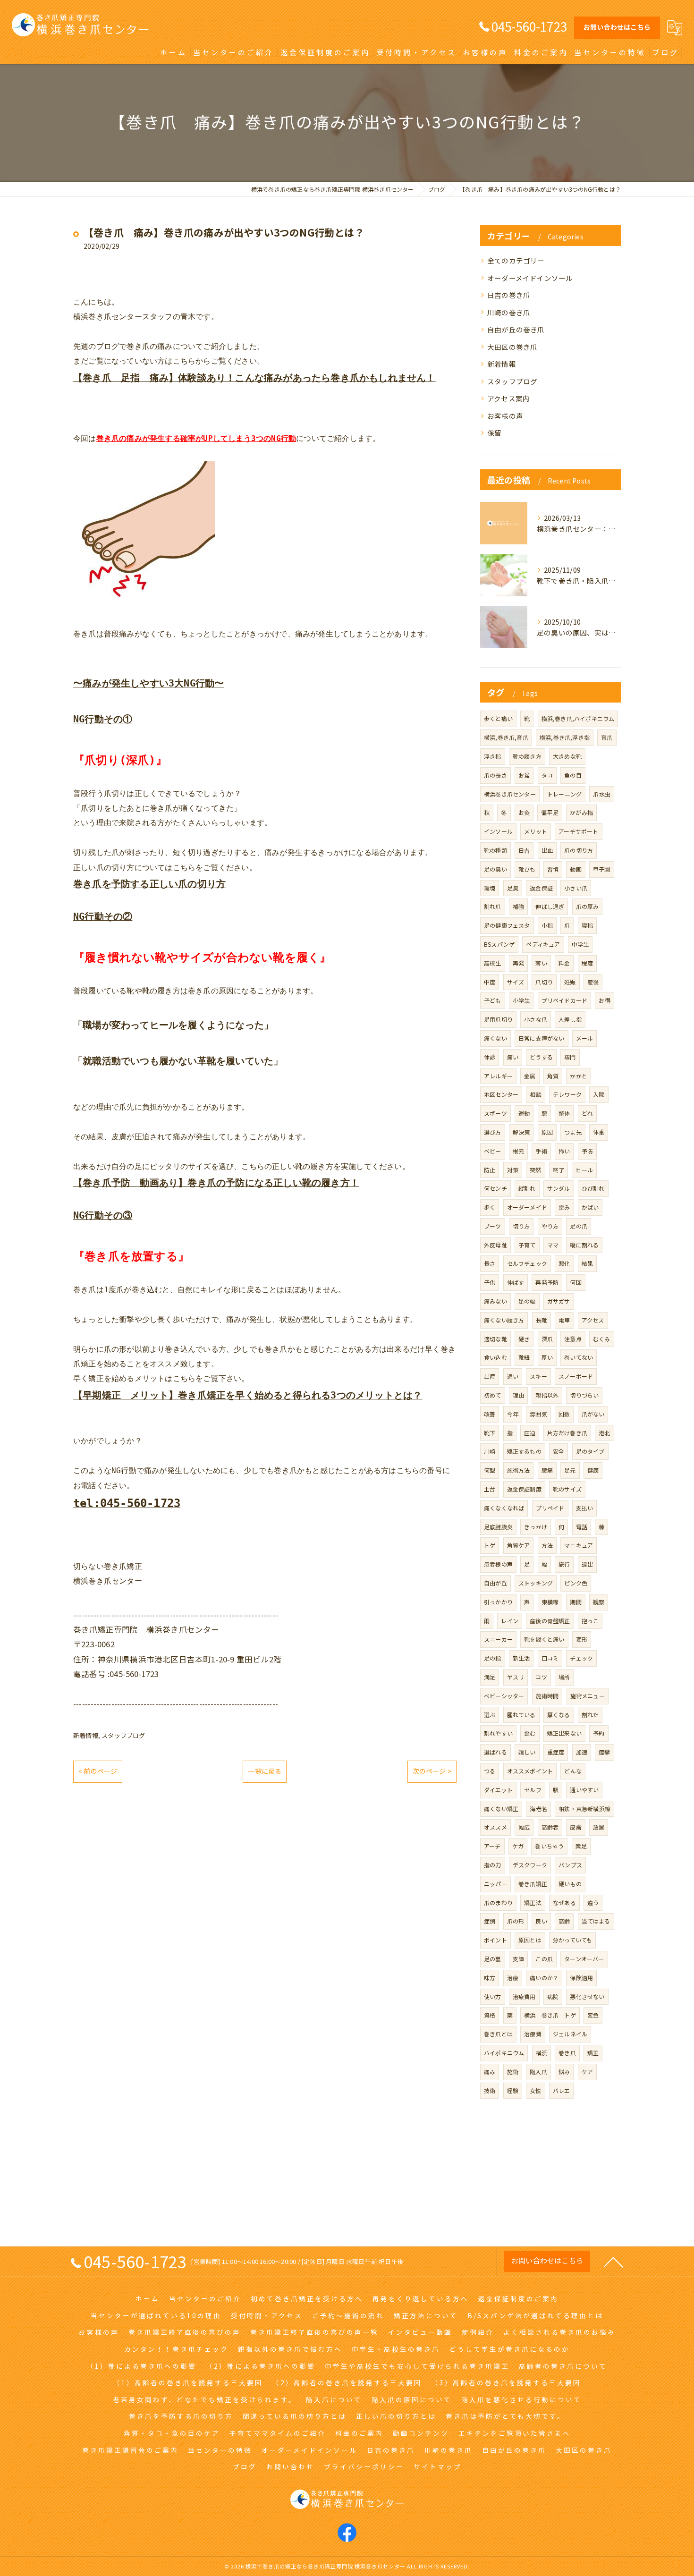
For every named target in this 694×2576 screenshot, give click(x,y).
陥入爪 (538, 2072)
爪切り (544, 982)
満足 (490, 1677)
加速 (582, 1752)
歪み (564, 1207)
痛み (490, 2072)
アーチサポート (578, 831)
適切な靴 (495, 1339)
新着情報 (86, 1735)
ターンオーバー (584, 1959)
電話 (582, 1527)
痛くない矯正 (501, 1809)
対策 (513, 1170)
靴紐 (524, 1357)
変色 (593, 2015)
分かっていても (572, 1940)
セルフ (533, 1790)
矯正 (593, 2053)
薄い (541, 963)
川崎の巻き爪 (509, 312)
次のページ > (432, 1771)
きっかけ (536, 1527)
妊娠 (570, 982)
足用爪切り (498, 1019)
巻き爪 (567, 2053)
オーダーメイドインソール (530, 278)
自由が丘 (495, 1583)
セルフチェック (527, 1263)
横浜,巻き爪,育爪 (506, 737)
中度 (490, 982)
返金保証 (541, 888)
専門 (570, 1057)
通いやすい (584, 1790)
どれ (587, 1113)
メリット (536, 831)
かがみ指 (581, 812)
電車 (564, 1320)
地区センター (501, 1094)
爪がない (593, 1414)
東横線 (550, 1602)
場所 (564, 1677)
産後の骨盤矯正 (550, 1621)
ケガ (518, 1846)
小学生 (521, 1000)
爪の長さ (495, 775)
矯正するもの (524, 1451)
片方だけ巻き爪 (567, 1433)
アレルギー (498, 1076)
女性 (535, 2090)
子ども (493, 1000)
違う (593, 1902)
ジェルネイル (570, 2034)
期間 (576, 1602)
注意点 (573, 1339)
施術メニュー (588, 1696)
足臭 (513, 888)
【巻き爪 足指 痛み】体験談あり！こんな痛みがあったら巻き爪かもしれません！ (254, 378)
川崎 (490, 1451)
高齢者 (550, 1827)
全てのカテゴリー (516, 260)
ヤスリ (516, 1677)
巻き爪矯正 (533, 1884)
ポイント (495, 1940)
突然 (535, 1170)
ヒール (584, 1170)
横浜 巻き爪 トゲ (550, 2015)
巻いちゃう (549, 1846)
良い (541, 1921)
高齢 (564, 1921)
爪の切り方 (579, 850)
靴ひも (527, 869)
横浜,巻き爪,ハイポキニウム (578, 718)
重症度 (556, 1752)
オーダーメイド (527, 1207)
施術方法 (519, 1470)
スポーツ (495, 1113)
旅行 (564, 1564)
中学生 (580, 944)
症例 (490, 1921)
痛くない (495, 1038)
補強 (518, 906)
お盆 (524, 775)
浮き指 (493, 756)
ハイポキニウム (504, 2053)
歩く (490, 1207)
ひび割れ (593, 1188)
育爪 (607, 737)
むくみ (602, 1339)
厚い (547, 1357)
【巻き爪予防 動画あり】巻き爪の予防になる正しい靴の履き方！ (216, 1183)
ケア (587, 2072)
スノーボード (576, 1376)
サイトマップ (438, 2466)
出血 (547, 850)
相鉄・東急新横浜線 (584, 1809)
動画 (576, 869)
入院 (599, 1094)
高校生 (493, 963)
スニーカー (498, 1639)
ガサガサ (559, 1301)
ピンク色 (576, 1583)
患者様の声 (498, 1564)
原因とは (530, 1940)
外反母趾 (495, 1245)
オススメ (495, 1827)
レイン (510, 1621)
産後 (593, 982)
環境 (490, 888)
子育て (527, 1245)
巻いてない (579, 1357)
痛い (513, 1057)
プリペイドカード (565, 1000)
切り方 (521, 1226)
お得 (604, 1000)
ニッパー (495, 1884)
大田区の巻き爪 (512, 347)
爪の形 (516, 1921)
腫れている (521, 1715)
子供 (490, 1282)
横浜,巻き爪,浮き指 (565, 737)
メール (585, 1038)
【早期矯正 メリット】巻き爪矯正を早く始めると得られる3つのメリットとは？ (248, 1395)
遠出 (587, 1564)
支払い (585, 1508)
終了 (559, 1170)
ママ (553, 1245)
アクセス (593, 1320)
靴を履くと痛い (544, 1639)
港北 (604, 1433)
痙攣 (604, 1752)
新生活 (521, 1658)
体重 (599, 1132)
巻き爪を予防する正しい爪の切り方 (149, 884)
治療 (513, 1978)
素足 (581, 1846)
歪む (530, 1733)
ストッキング (536, 1583)
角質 (553, 1076)
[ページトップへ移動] (614, 2262)
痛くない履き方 (504, 1320)
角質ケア (519, 1545)
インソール (498, 831)
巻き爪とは (498, 2034)
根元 (518, 1151)
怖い (564, 1151)
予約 (599, 1733)
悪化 (564, 1263)
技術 (490, 2090)
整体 (564, 1113)
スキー (538, 1376)
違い (513, 1376)
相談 (535, 1094)
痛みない (495, 1301)
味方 (490, 1978)
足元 (570, 1470)
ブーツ (493, 1226)
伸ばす (516, 1282)
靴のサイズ (567, 1489)
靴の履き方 (527, 756)
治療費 (533, 2034)
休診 (490, 1057)
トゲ (490, 1545)
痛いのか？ (544, 1978)
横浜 (542, 2053)
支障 (518, 1959)
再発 (518, 963)
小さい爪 (576, 888)
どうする (541, 1057)
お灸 (524, 812)
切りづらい (584, 1395)
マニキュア (579, 1545)
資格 (490, 2015)
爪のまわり (498, 1902)
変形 (582, 1639)
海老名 (538, 1809)
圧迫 (530, 1433)
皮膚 (576, 1827)
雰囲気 (538, 1414)
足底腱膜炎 (498, 1527)
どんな (573, 1771)
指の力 (493, 1865)
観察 (599, 1602)
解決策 (521, 1132)
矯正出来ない (564, 1733)
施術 (513, 2072)
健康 (593, 1470)
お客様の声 (505, 416)
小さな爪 (536, 1019)
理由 (518, 1395)
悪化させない (587, 1996)
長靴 (542, 1320)
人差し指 (570, 1019)
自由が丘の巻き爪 (516, 329)
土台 (490, 1489)
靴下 (490, 1433)
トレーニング (564, 794)
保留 (494, 433)
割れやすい (498, 1733)
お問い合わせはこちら (617, 27)
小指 (547, 925)
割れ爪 (493, 906)
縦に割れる (584, 1245)
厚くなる (559, 1715)
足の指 (493, 1658)
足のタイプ (590, 1451)
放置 (599, 1827)
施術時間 (547, 1696)
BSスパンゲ (499, 944)
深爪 (547, 1339)
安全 (559, 1451)
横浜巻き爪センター (510, 794)
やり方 (550, 1226)
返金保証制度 (524, 1489)
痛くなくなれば (504, 1508)
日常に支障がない (542, 1038)
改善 (490, 1414)
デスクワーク (530, 1865)
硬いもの (570, 1884)
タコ (547, 775)
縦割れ (527, 1188)
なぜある (564, 1902)
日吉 (524, 850)
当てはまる (596, 1921)
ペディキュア (543, 944)
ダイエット (498, 1790)
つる (490, 1771)
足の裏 (493, 1959)
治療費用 (524, 1996)
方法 (547, 1545)
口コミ (550, 1658)
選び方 (493, 1132)
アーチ (492, 1846)
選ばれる (495, 1752)
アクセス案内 (508, 398)
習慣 (553, 869)
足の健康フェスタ (507, 925)
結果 (587, 1263)
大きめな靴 (567, 756)
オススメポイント (530, 1771)
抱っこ (590, 1621)
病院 (553, 1996)
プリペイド (550, 1508)
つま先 (573, 1132)
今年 (513, 1414)
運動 (524, 1113)
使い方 (493, 1996)
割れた (590, 1715)
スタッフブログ (123, 1735)
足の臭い (495, 869)
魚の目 (573, 775)
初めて (493, 1395)
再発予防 (547, 1282)
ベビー (493, 1151)
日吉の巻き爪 (509, 295)
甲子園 (602, 869)
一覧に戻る (265, 1771)
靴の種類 (495, 850)
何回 (576, 1282)
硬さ (524, 1339)
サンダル (559, 1188)
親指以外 (547, 1395)
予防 (587, 1151)
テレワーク (567, 1094)
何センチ (495, 1188)
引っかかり (498, 1602)
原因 (547, 1132)
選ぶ (490, 1715)
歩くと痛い (498, 718)
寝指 (587, 925)
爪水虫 (602, 794)
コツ (541, 1677)
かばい (590, 1207)
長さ (490, 1263)
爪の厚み (588, 906)
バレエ (562, 2090)
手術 (541, 1151)
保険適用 (581, 1978)
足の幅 (527, 1301)
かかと (579, 1076)
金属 (530, 1076)
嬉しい (527, 1752)
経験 (513, 2090)
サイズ (516, 982)
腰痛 (547, 1470)
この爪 (544, 1959)
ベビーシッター (504, 1696)
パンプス (570, 1865)
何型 (490, 1470)
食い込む (495, 1357)
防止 (490, 1170)
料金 (564, 963)
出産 (490, 1376)
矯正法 (533, 1902)
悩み (564, 2072)
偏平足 (550, 812)
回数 (564, 1414)
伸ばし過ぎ (550, 906)
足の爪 (579, 1226)
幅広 (524, 1827)
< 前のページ (98, 1771)
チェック (581, 1658)
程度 (587, 963)
